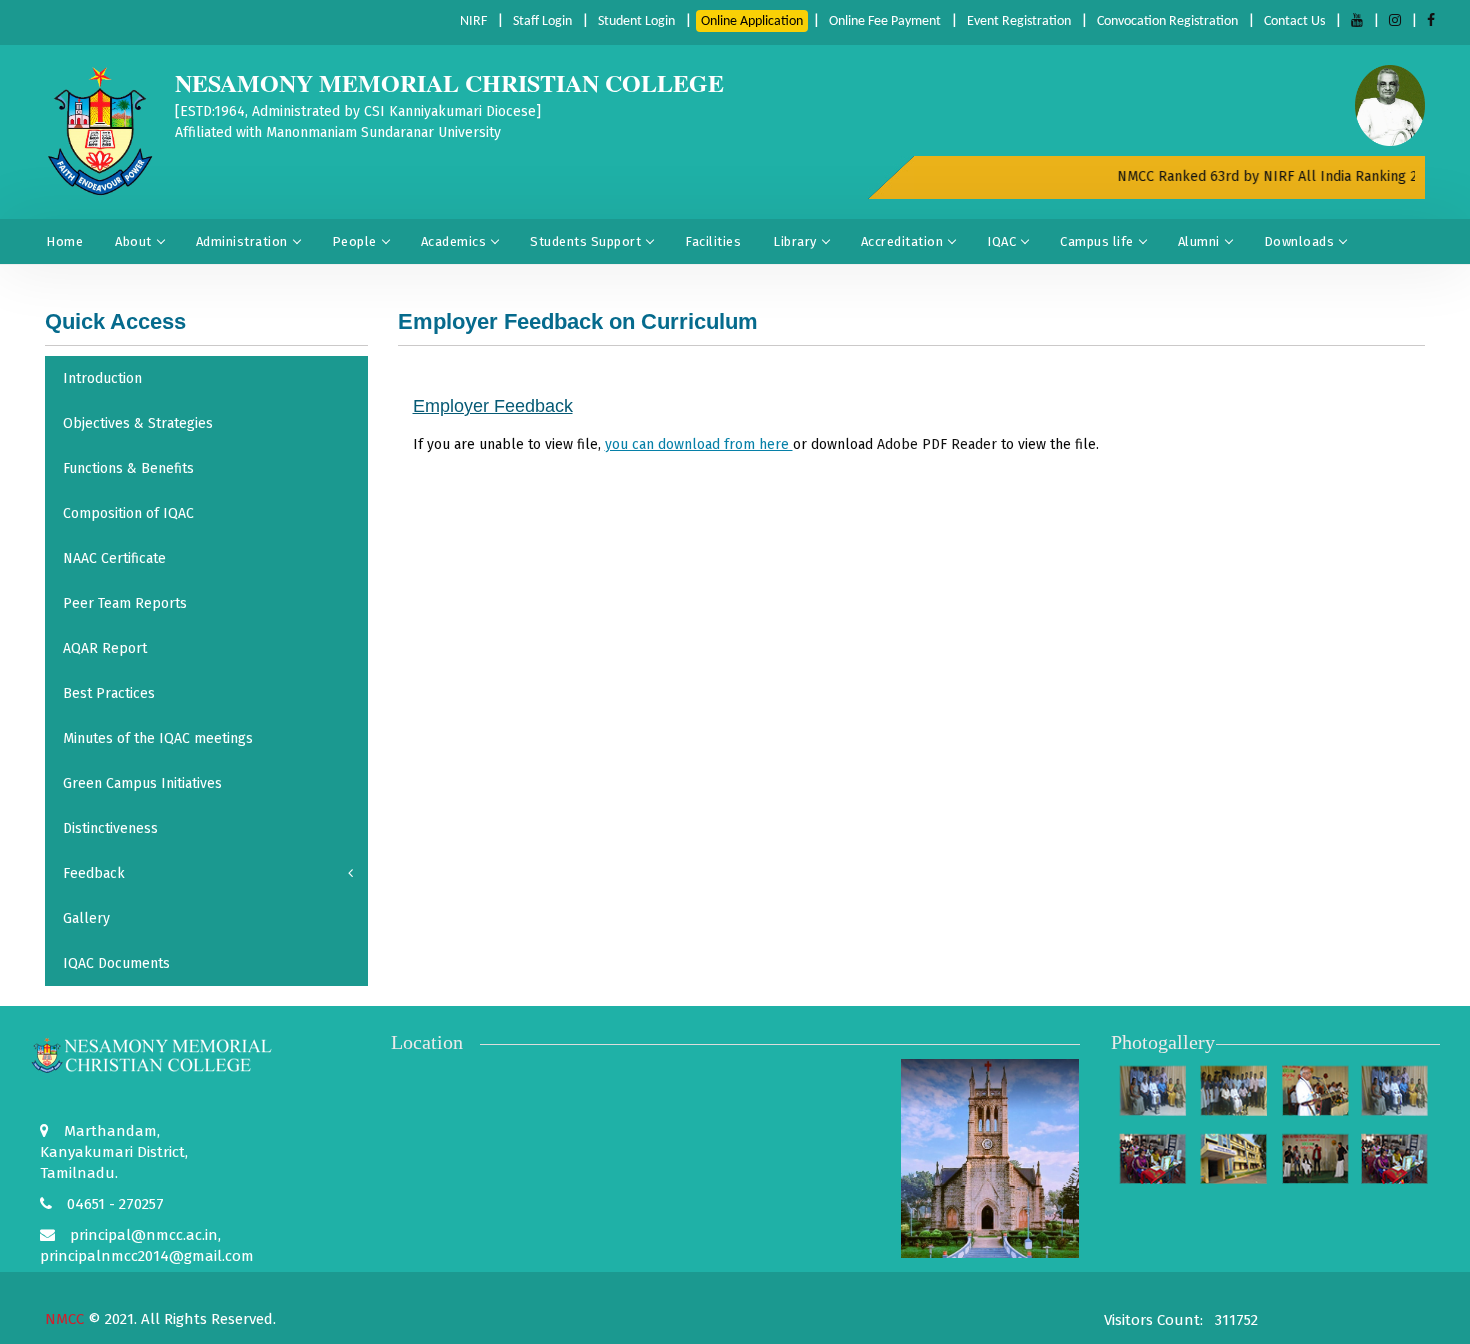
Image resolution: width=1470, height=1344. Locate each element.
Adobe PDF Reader (937, 444)
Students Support (585, 241)
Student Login (636, 21)
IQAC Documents (116, 963)
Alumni (1199, 241)
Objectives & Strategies (138, 423)
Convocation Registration (1167, 21)
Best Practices (109, 693)
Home (64, 241)
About (133, 241)
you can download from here (699, 444)
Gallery (86, 918)
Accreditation (902, 241)
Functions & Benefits (128, 468)
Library (795, 241)
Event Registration (1019, 21)
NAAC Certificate (114, 558)
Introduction (102, 378)
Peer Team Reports (125, 603)
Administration (242, 241)
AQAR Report (105, 648)
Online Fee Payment (885, 21)
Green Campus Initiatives (142, 783)
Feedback (94, 873)
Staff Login (542, 21)
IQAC (1001, 241)
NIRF (473, 21)
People (354, 241)
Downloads (1299, 241)
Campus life (1097, 241)
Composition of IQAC (128, 513)
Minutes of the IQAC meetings (158, 738)
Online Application (752, 21)
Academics (454, 241)
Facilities (713, 241)
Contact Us (1294, 21)
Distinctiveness (110, 828)
